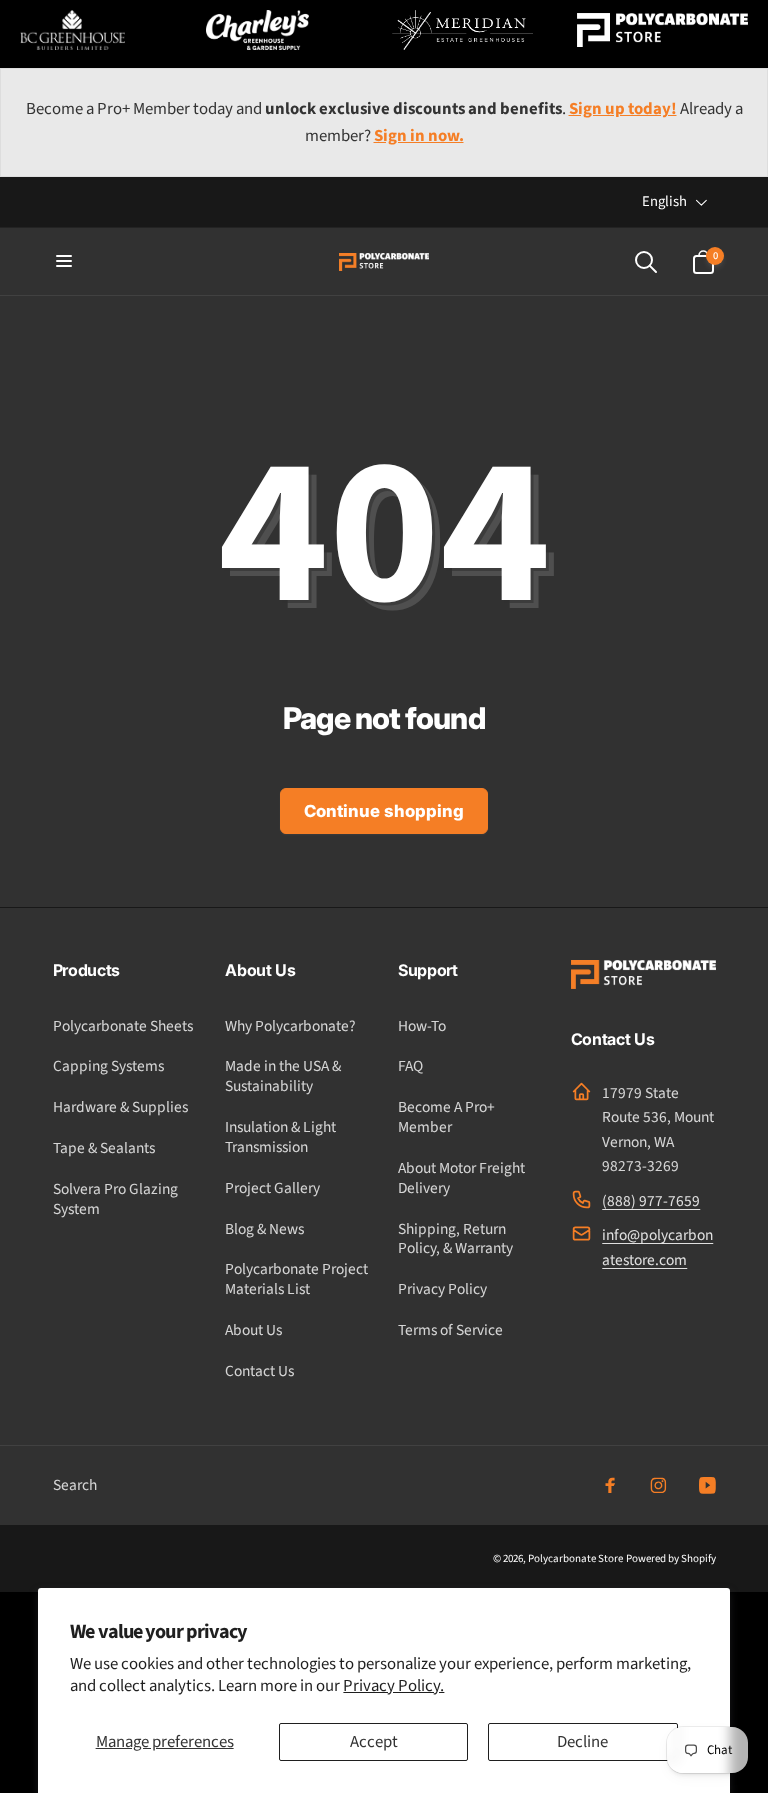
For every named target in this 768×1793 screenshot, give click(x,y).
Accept (374, 1742)
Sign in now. (419, 136)
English (664, 201)
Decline (582, 1742)
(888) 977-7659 (651, 1201)
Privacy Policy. (393, 1686)
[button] (65, 262)
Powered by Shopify (671, 1558)
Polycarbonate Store (575, 1558)
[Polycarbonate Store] (643, 984)
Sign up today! (623, 109)
